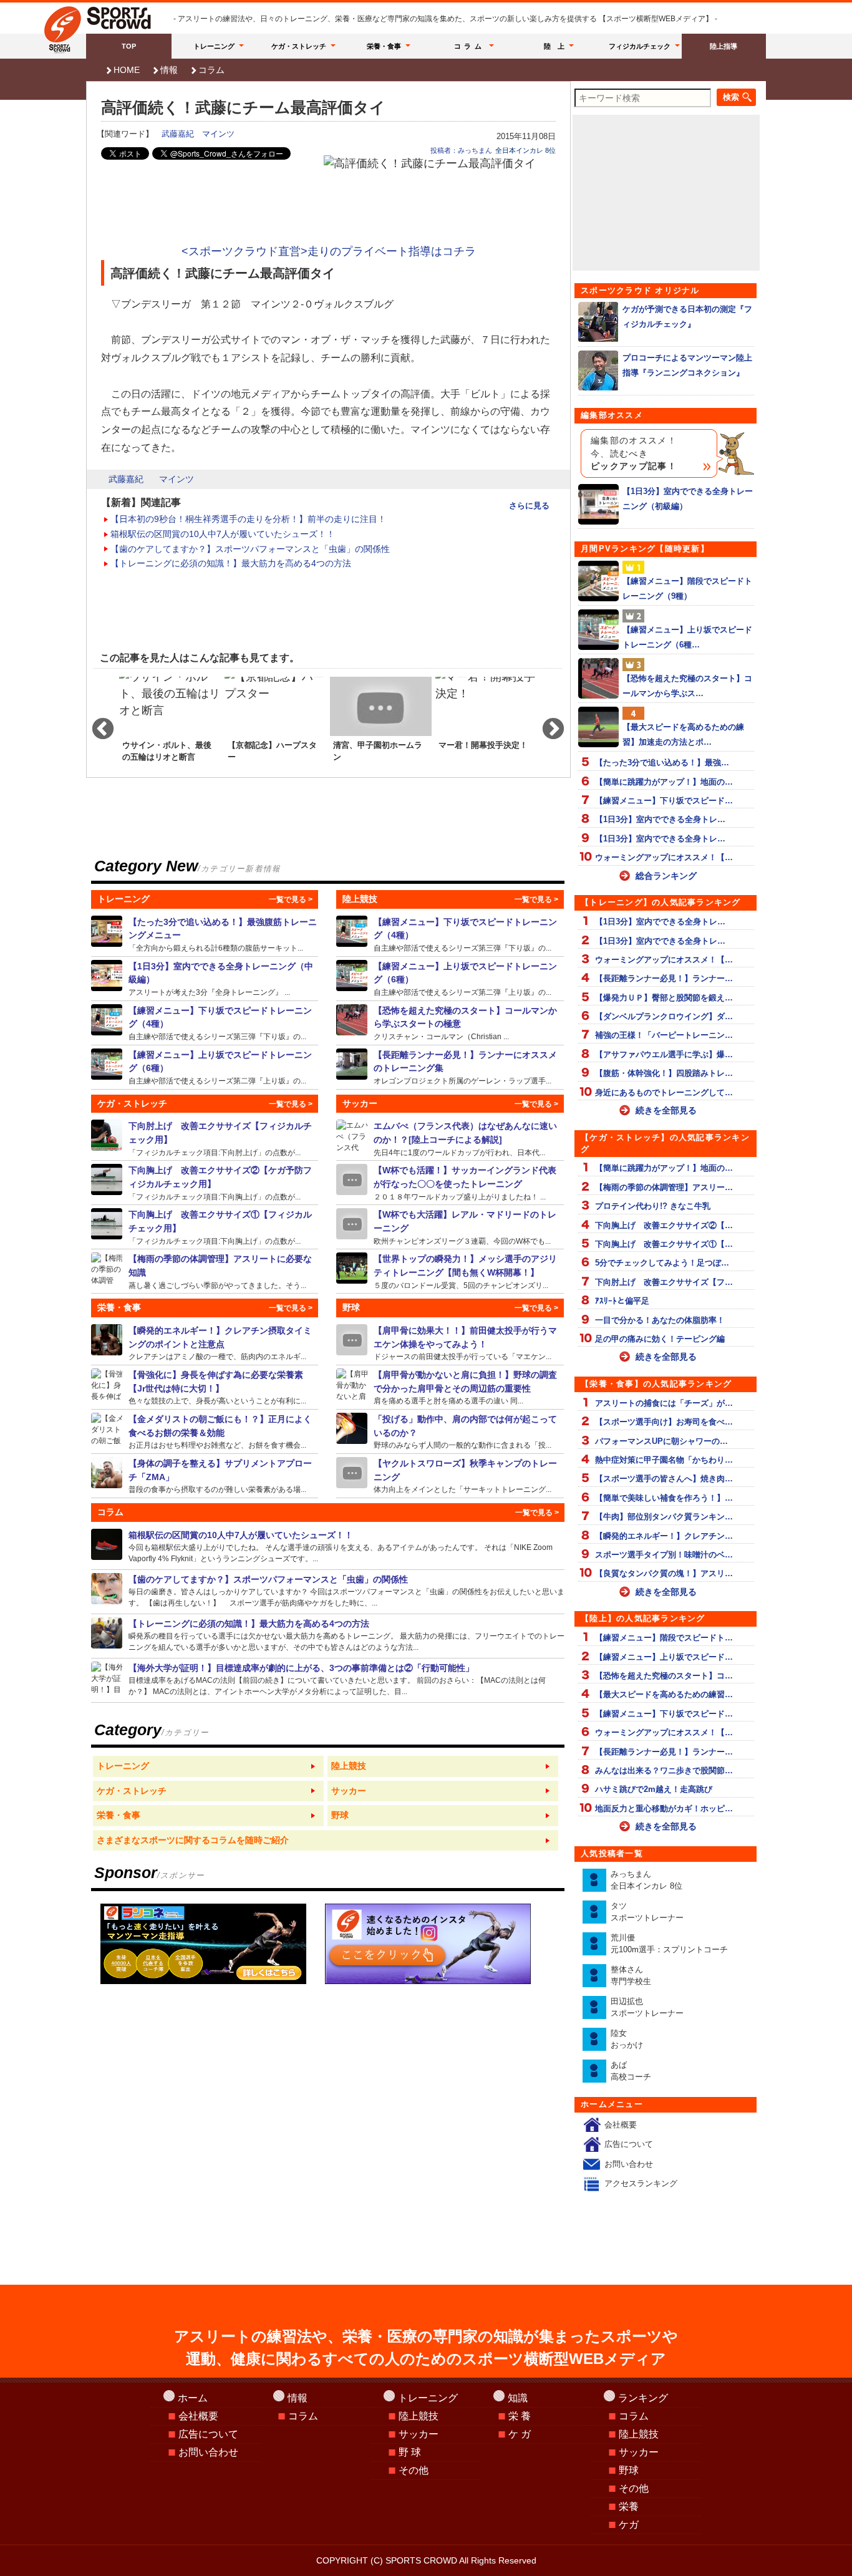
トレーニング (214, 46)
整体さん (631, 1976)
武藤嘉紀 (178, 134)
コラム (470, 46)
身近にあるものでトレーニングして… (664, 1092)
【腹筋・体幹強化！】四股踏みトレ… (664, 1073)
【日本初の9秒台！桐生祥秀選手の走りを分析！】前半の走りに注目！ (248, 519)
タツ (647, 1912)
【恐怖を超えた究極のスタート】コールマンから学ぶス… (687, 685)
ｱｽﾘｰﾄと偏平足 (622, 1301)
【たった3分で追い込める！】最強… (662, 763)
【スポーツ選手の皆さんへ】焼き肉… (664, 1479)
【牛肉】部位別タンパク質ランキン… (664, 1517)
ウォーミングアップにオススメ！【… (664, 857)
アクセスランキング (641, 2183)
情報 (169, 70)
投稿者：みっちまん (461, 150)
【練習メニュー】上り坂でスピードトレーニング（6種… (687, 637)
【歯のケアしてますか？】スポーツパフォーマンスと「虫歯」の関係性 (250, 549)
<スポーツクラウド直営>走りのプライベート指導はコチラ (329, 251)
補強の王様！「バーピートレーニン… (664, 1035)
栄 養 (520, 2416)
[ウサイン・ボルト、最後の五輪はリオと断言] (170, 724)
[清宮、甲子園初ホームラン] (381, 724)
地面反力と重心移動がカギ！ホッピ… (664, 1809)
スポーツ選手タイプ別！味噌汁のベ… (664, 1555)
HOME (127, 70)
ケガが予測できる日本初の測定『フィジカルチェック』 (687, 316)
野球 (629, 2470)
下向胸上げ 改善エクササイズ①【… (664, 1244)
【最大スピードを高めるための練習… (664, 1694)
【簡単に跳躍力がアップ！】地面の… (664, 782)
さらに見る (529, 506)
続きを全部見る (666, 1110)
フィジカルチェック (640, 46)
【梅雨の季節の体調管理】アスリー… (664, 1187)
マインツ (218, 134)
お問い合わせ (629, 2164)
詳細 (205, 934)
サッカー (419, 2434)
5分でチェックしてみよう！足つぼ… (662, 1263)
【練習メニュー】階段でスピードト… (664, 1638)
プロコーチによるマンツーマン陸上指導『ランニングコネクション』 (687, 365)
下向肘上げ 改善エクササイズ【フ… (664, 1282)
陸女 (627, 2039)
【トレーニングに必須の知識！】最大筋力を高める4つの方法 (231, 563)
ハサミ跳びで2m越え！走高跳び (654, 1789)
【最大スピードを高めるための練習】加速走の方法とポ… (683, 734)
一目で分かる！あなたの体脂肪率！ (660, 1320)
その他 (414, 2470)
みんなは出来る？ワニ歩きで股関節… (664, 1770)
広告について (629, 2144)
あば (631, 2071)
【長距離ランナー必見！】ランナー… (664, 978)
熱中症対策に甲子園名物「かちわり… (664, 1460)
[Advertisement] (329, 207)
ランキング (643, 2398)
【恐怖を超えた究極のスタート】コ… (664, 1676)
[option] (170, 724)
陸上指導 (724, 46)
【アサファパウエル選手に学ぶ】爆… (664, 1054)
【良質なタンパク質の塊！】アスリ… (664, 1573)
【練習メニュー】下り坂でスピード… (664, 801)
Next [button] (547, 724)
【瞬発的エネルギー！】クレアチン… (664, 1536)
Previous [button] (97, 724)
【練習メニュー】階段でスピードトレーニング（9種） (687, 588)
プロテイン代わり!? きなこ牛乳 (653, 1206)
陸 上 (554, 46)
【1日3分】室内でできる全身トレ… (660, 819)
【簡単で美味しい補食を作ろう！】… (664, 1498)
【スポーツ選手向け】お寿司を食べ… (664, 1422)
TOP (129, 46)
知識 (518, 2398)
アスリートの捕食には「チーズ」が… (664, 1403)
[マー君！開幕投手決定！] (486, 724)
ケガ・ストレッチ (299, 46)
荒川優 (669, 1944)
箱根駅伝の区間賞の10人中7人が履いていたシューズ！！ (223, 534)
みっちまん (646, 1880)
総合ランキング (666, 876)
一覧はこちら (208, 1766)
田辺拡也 (647, 2007)
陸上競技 (419, 2416)
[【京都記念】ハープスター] (275, 724)
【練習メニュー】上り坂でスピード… (664, 1657)
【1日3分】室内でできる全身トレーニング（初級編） (688, 498)
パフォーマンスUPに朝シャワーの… (661, 1441)
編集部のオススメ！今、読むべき (634, 453)
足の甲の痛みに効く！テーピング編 (660, 1339)
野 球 (410, 2452)
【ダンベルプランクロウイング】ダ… (664, 1016)
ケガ (629, 2525)
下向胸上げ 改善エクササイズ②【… (664, 1225)
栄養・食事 (384, 46)
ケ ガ (520, 2434)
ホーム (193, 2398)
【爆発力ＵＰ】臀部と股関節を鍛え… (664, 998)
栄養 (629, 2506)
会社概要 (621, 2125)
